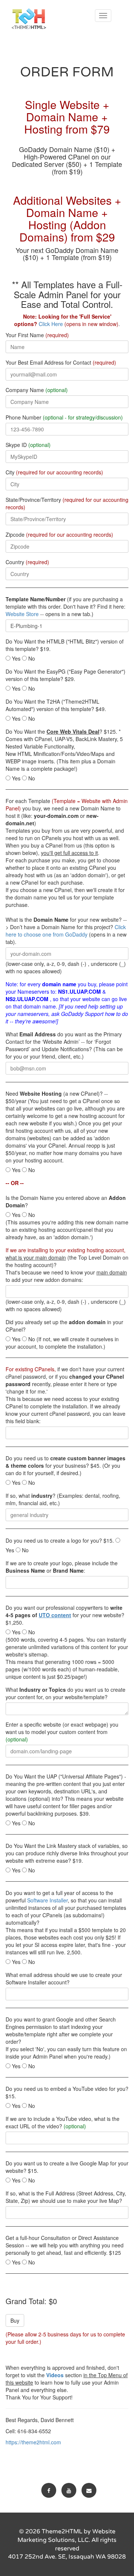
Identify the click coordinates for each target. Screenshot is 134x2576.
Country (27, 562)
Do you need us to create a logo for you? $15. (60, 1540)
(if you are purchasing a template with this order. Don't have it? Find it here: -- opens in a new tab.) (66, 606)
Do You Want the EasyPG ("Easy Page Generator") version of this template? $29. (66, 675)
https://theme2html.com (33, 2442)
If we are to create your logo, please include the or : (62, 1567)
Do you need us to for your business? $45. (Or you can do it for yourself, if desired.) (66, 1465)
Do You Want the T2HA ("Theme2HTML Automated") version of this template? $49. (56, 705)
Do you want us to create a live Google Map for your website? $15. (67, 2167)
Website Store (22, 614)
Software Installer (47, 1900)
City (54, 472)
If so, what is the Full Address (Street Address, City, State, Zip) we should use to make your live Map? (66, 2197)
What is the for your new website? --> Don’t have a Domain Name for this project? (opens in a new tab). (66, 931)
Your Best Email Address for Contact (61, 362)
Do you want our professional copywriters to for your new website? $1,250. (65, 1615)
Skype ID (28, 445)
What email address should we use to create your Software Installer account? (64, 1978)
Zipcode (59, 534)
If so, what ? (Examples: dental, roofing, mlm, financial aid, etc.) (63, 1499)
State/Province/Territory (67, 503)
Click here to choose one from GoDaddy (66, 931)
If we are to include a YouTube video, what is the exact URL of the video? (63, 2122)
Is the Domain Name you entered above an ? (66, 1201)
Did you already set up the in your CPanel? (64, 1326)
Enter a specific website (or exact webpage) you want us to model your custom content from (62, 1732)
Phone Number (64, 417)
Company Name (37, 390)
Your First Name (37, 335)
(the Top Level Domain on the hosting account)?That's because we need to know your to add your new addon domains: (67, 1265)
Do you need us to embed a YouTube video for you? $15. (67, 2092)
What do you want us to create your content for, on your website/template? (66, 1693)
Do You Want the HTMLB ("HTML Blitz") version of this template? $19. (65, 645)
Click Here (51, 324)
